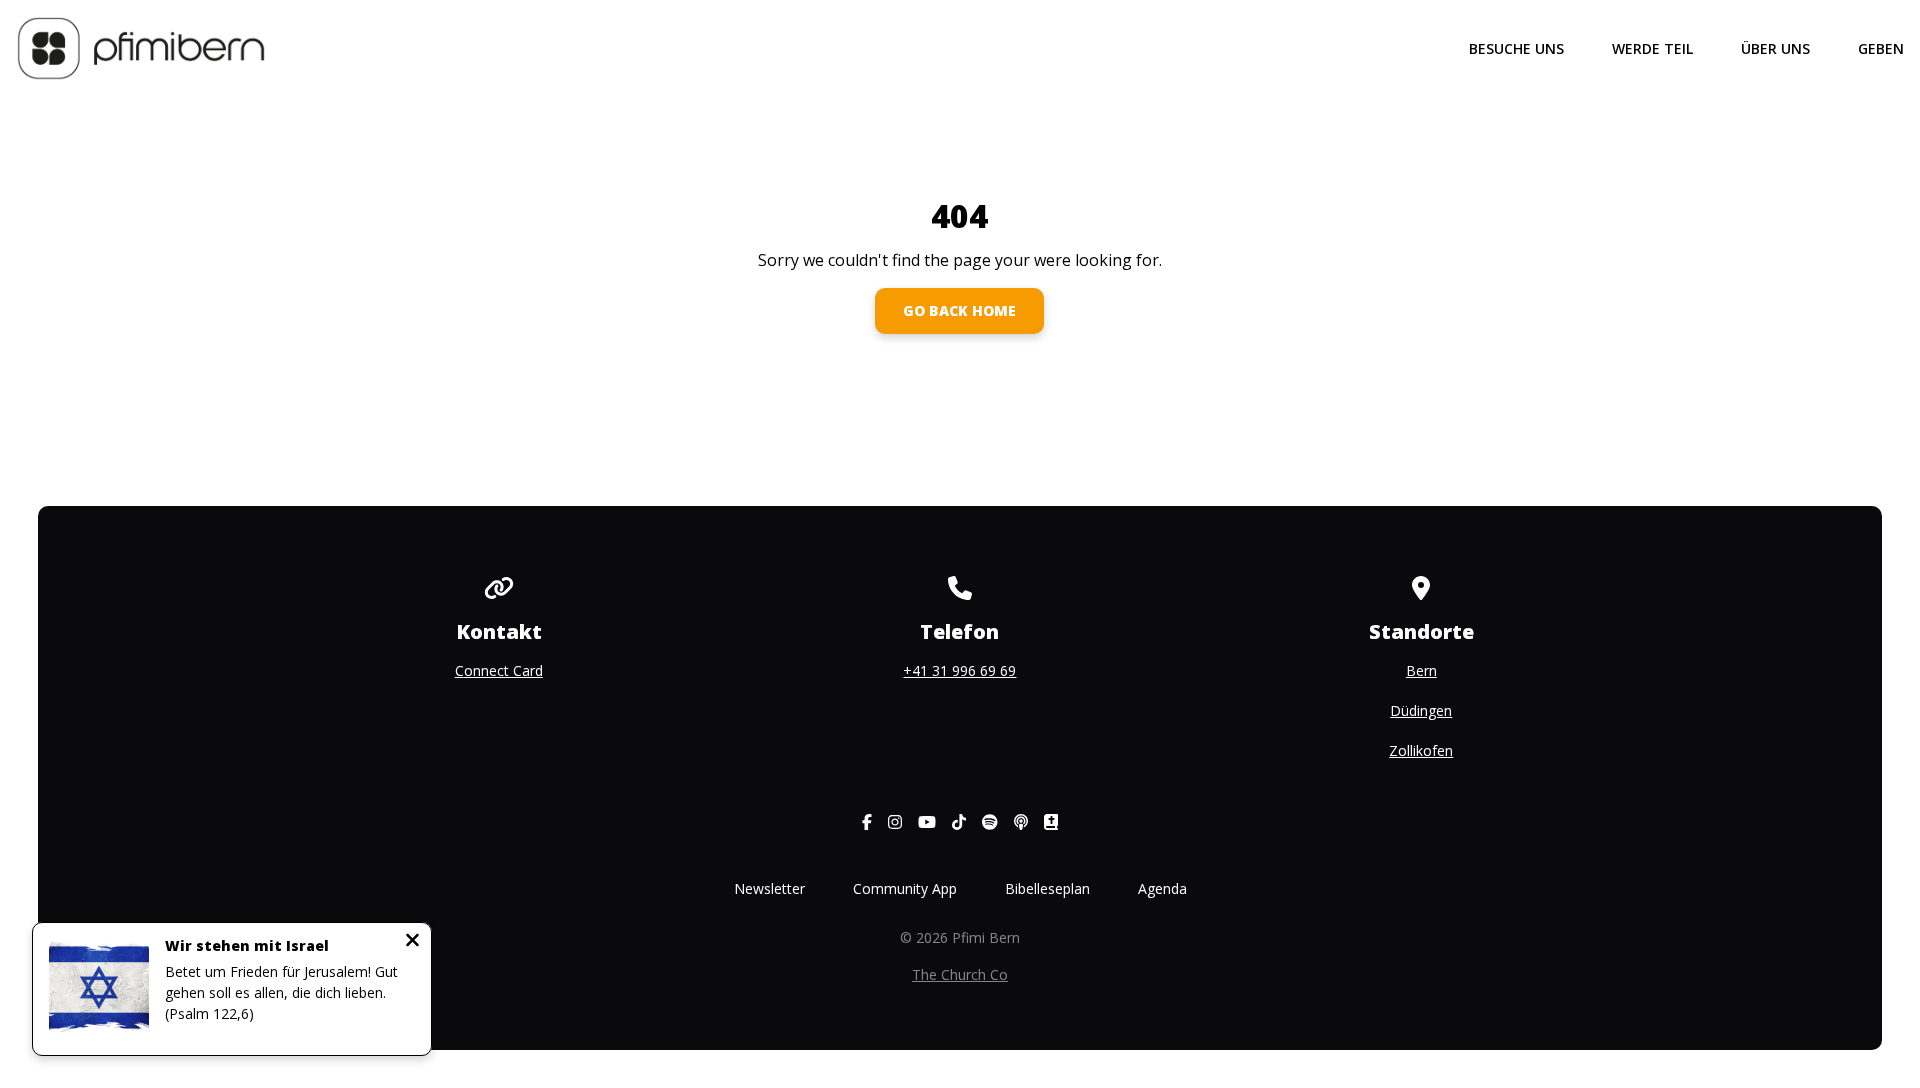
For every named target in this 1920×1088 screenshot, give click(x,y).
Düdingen (1421, 710)
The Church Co (960, 974)
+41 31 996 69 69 (959, 670)
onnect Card (503, 670)
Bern (1421, 670)
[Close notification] (412, 942)
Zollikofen (1421, 750)
